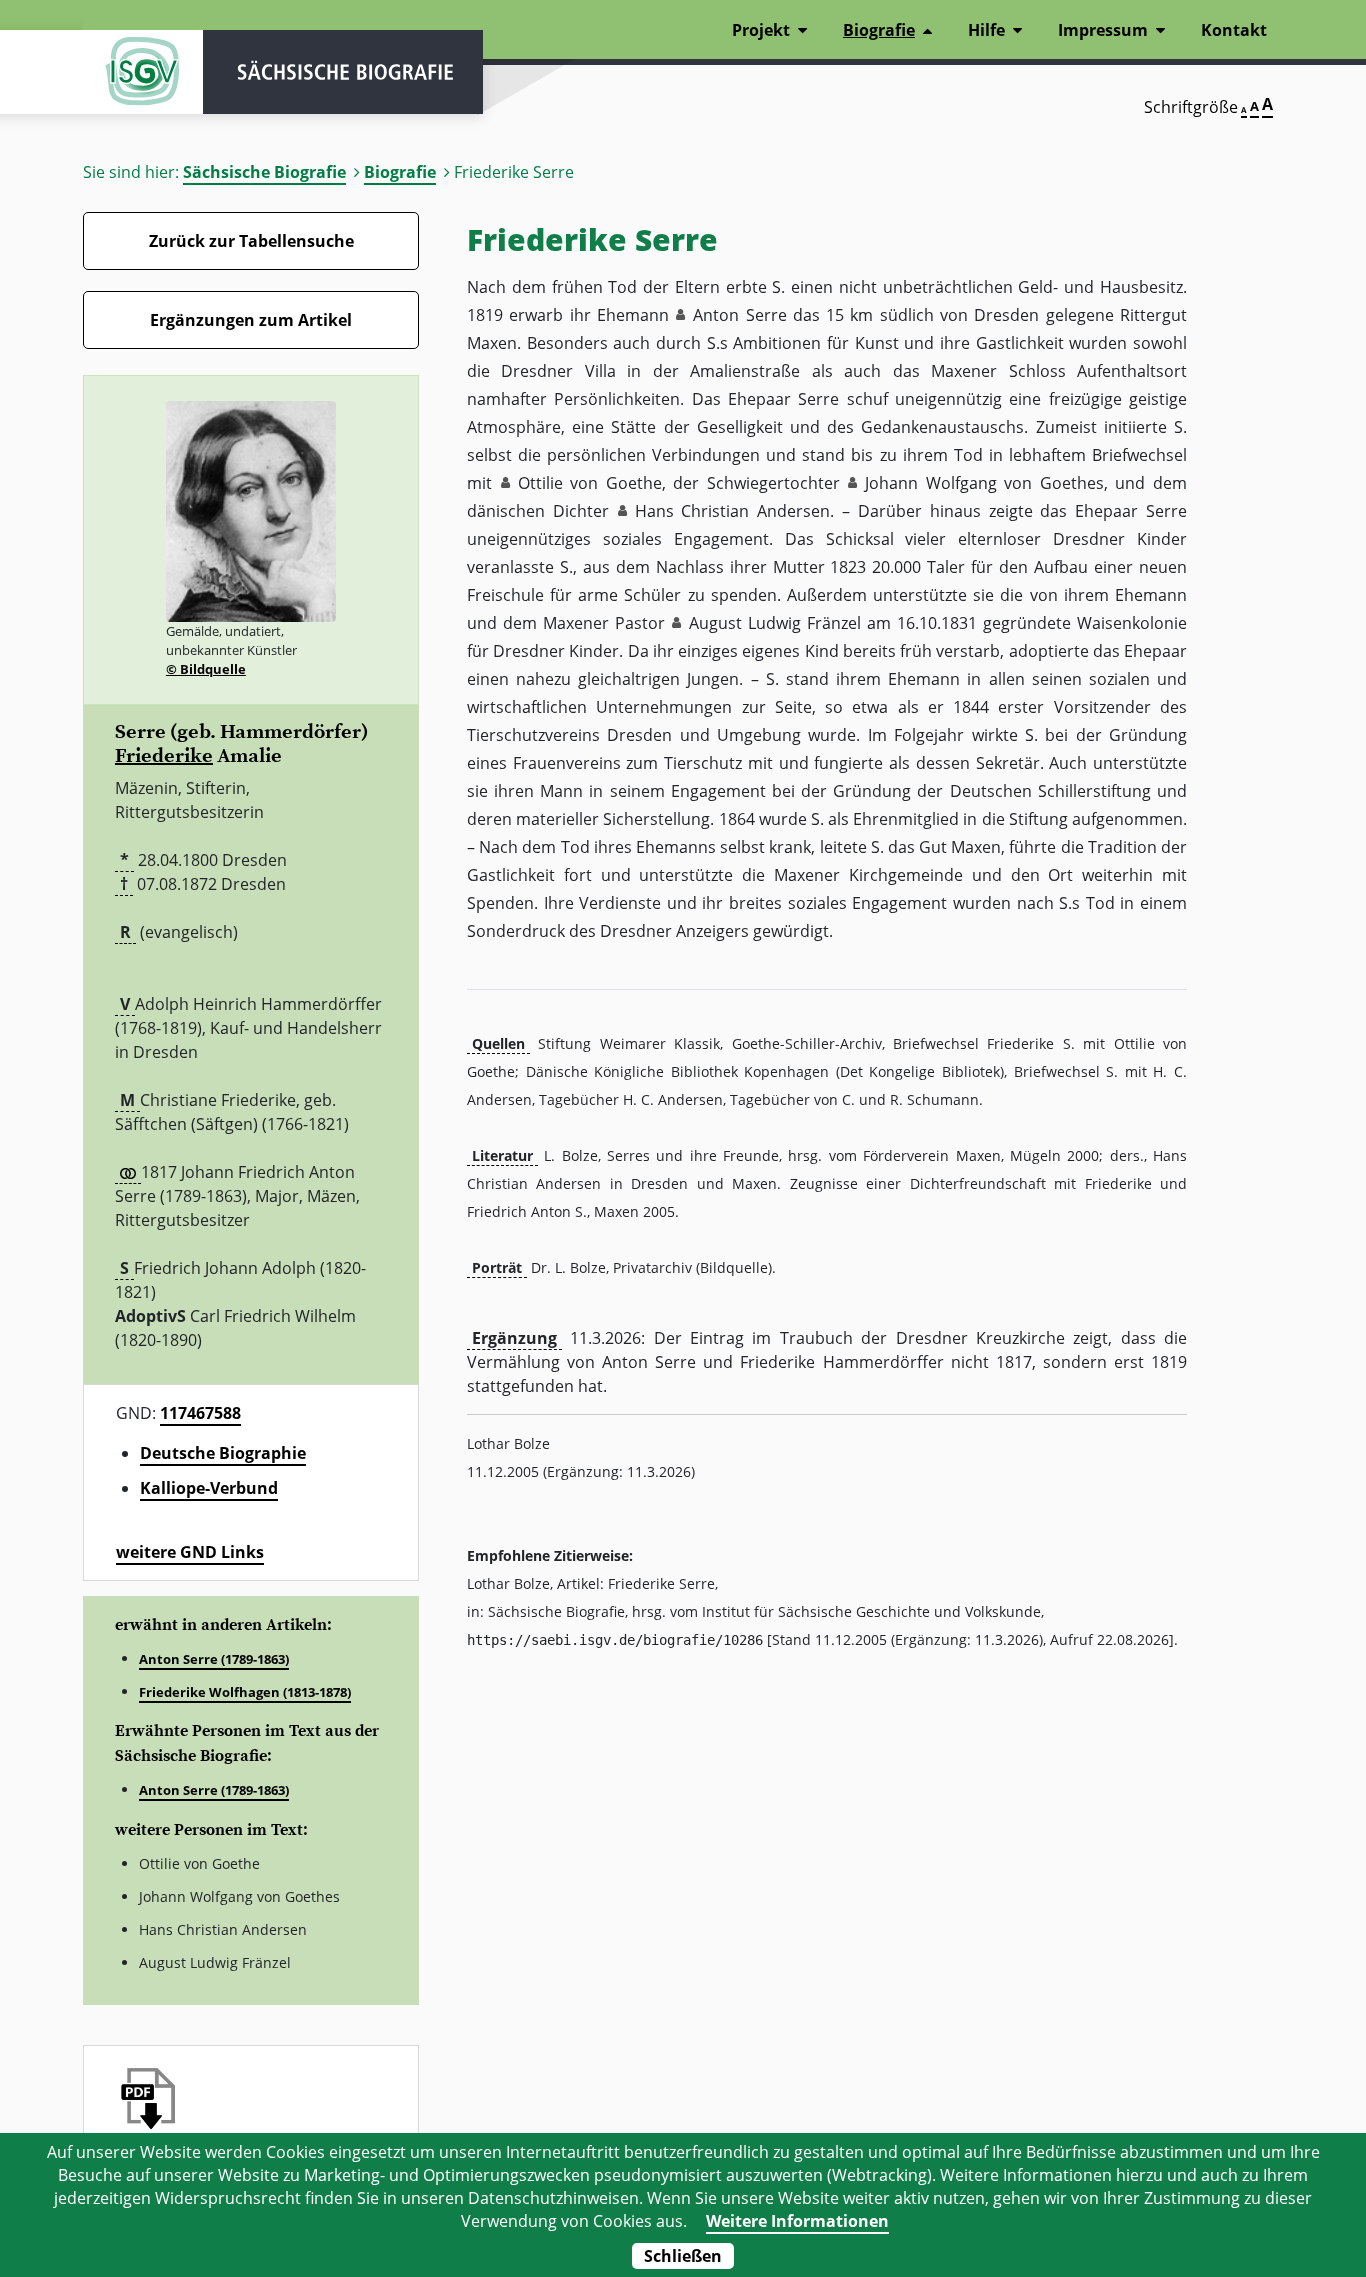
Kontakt (1234, 30)
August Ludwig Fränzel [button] (775, 623)
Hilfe (986, 30)
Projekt (761, 30)
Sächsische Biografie (264, 172)
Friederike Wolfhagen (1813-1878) (245, 1692)
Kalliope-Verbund (209, 1488)
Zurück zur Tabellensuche (251, 241)
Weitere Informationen (797, 2221)
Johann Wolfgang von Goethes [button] (984, 483)
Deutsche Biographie (223, 1453)
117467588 (200, 1413)
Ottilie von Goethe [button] (590, 483)
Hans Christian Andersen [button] (733, 511)
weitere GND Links (190, 1552)
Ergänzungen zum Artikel (251, 320)
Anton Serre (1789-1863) (214, 1659)
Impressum (1103, 30)
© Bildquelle (206, 669)
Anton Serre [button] (739, 315)
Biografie (400, 172)
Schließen (683, 2256)
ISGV (143, 72)
